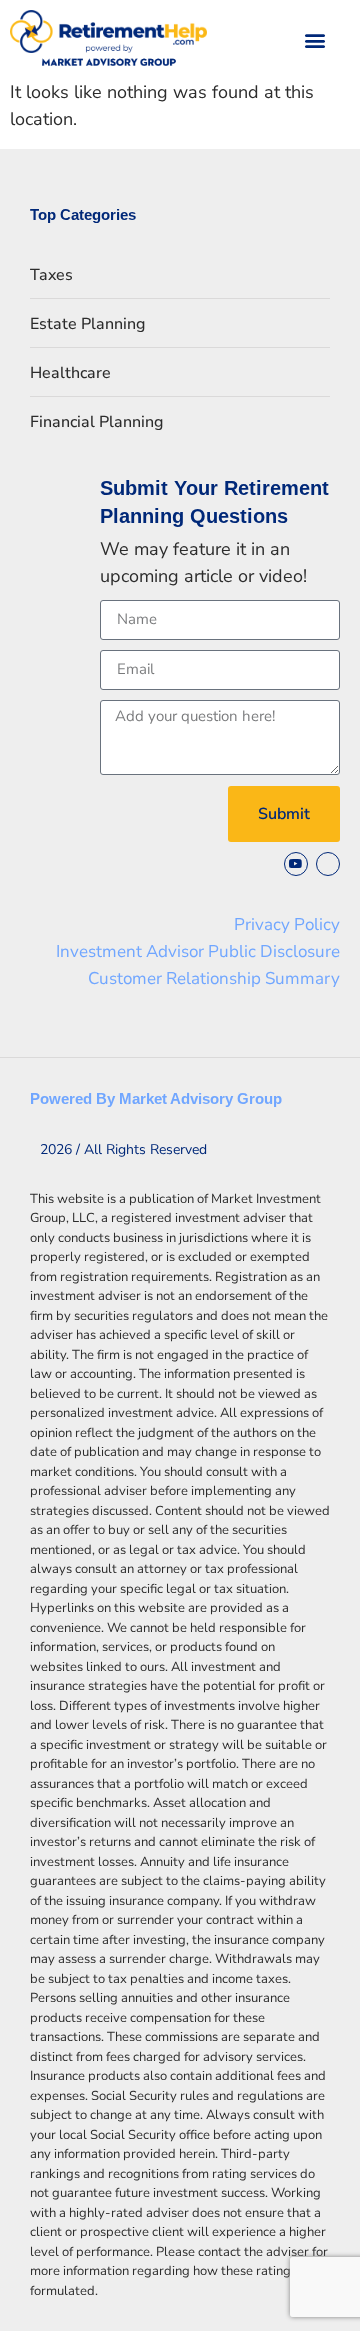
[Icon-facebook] (328, 864)
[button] (315, 39)
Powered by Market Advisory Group (156, 1098)
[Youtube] (296, 864)
